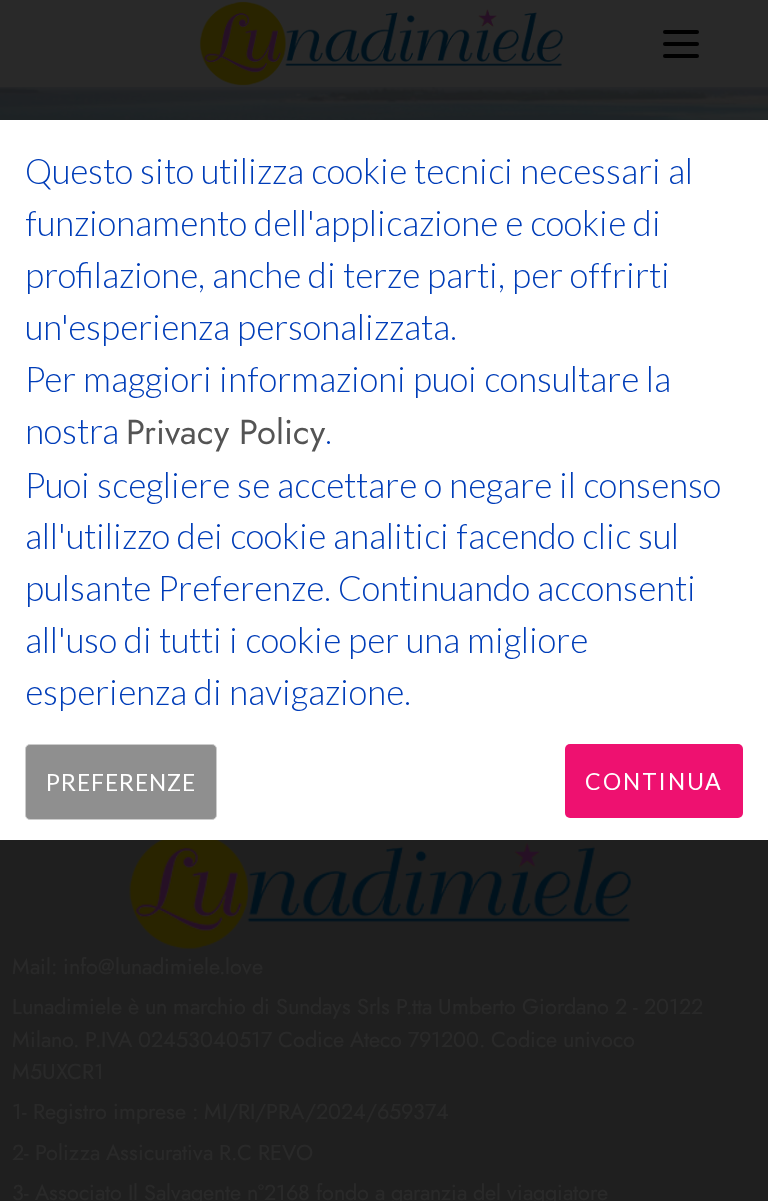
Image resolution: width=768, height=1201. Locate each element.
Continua (654, 781)
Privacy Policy (225, 432)
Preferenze (121, 782)
